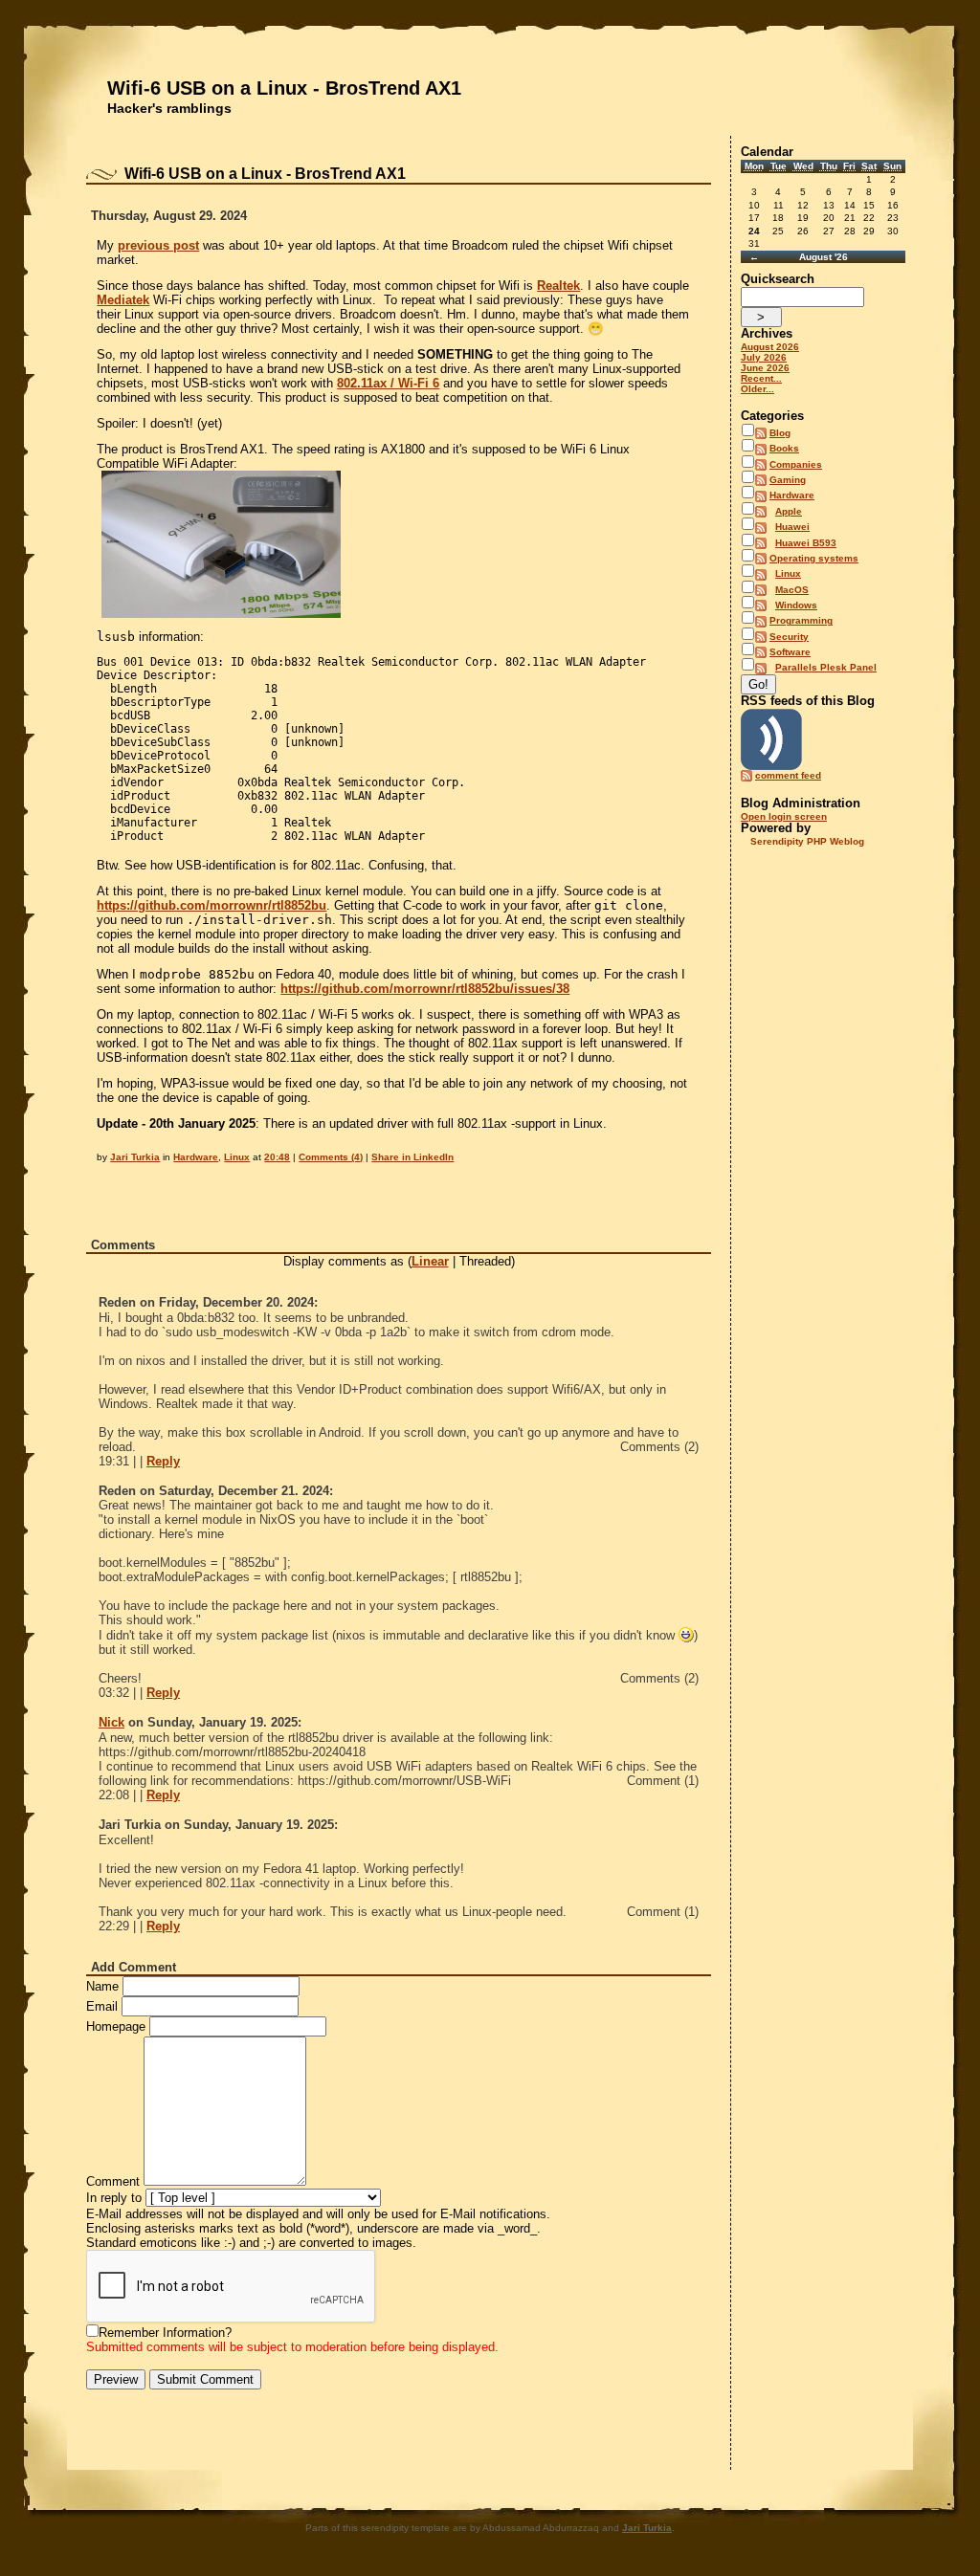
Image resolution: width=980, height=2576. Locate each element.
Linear (430, 1261)
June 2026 (765, 368)
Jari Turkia (135, 1157)
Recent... (761, 378)
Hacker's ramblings (169, 108)
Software (790, 652)
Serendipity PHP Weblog (807, 841)
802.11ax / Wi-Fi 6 (388, 383)
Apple (789, 511)
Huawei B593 (806, 543)
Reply (163, 1461)
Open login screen (784, 816)
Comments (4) (331, 1157)
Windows (796, 605)
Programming (801, 620)
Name (102, 1986)
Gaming (788, 480)
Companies (796, 464)
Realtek (558, 286)
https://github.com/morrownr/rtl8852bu (212, 905)
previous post (158, 245)
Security (789, 637)
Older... (757, 389)
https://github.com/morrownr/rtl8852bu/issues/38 (425, 989)
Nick (111, 1722)
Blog (780, 433)
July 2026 (764, 357)
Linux (237, 1157)
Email (102, 2006)
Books (784, 448)
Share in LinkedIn (412, 1157)
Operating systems (814, 558)
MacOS (792, 590)
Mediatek (123, 300)
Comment (113, 2181)
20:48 (277, 1157)
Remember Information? (165, 2333)
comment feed (788, 775)
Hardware (196, 1157)
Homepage (116, 2026)
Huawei (792, 527)
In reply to (114, 2198)
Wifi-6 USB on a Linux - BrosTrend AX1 (284, 88)
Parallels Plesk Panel (826, 667)
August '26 (824, 257)
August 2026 (770, 347)
